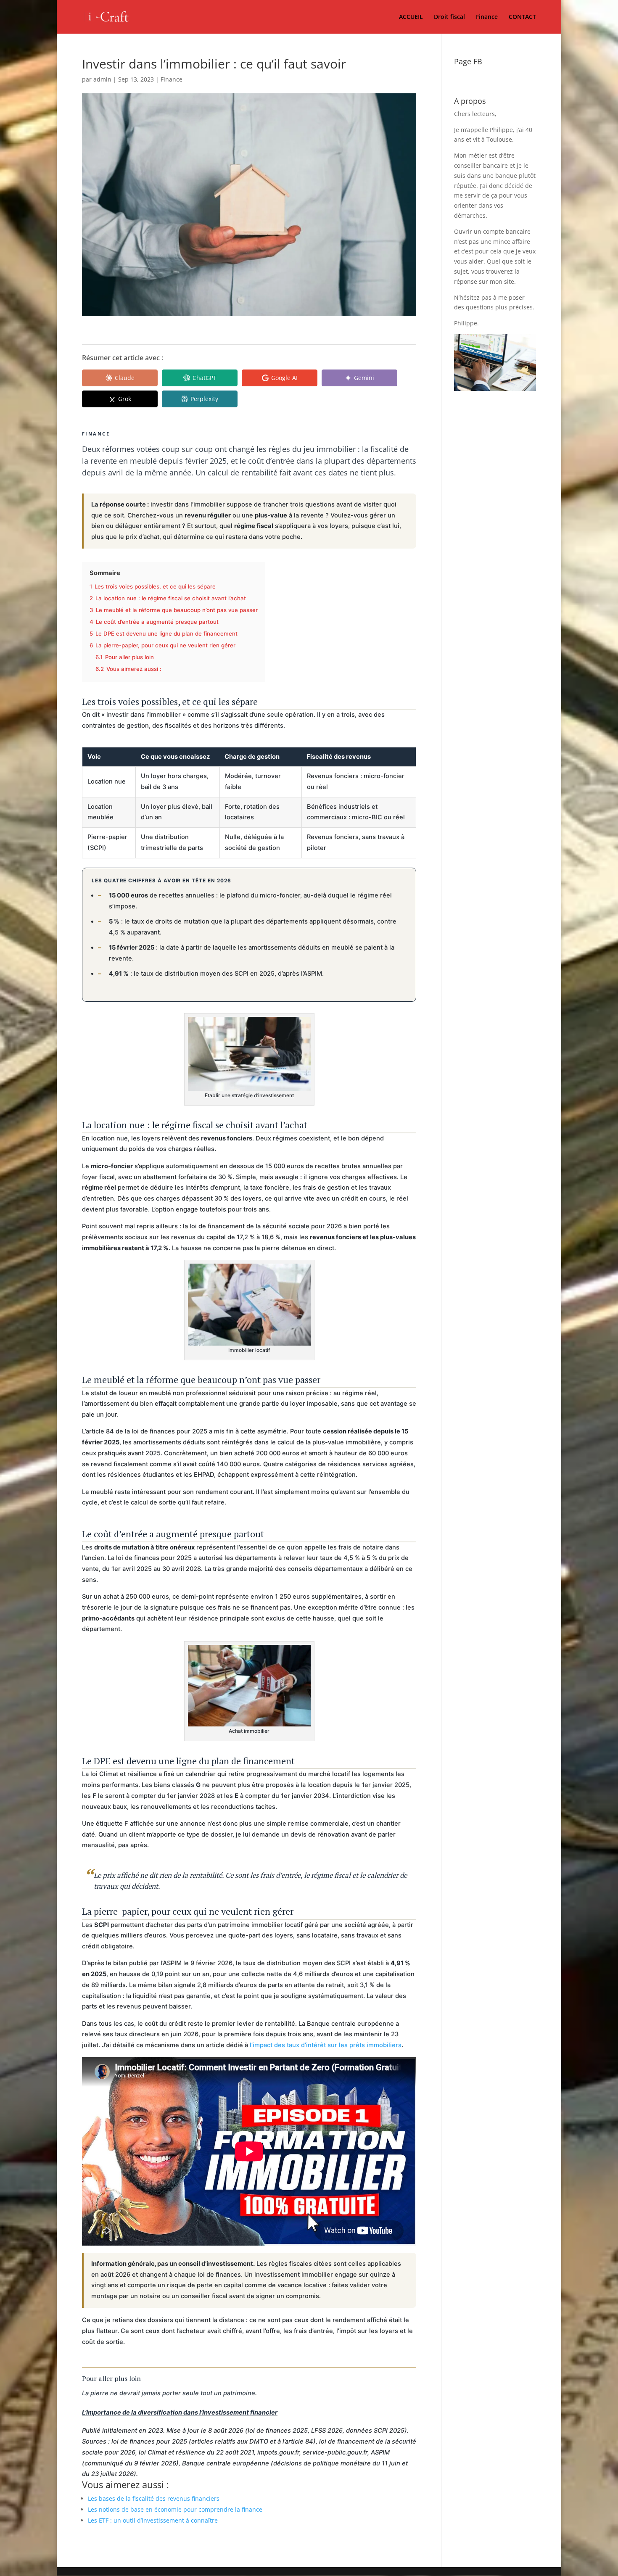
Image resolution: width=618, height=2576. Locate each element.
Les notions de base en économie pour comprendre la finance (175, 2509)
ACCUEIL (411, 17)
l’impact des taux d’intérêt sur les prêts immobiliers (326, 2045)
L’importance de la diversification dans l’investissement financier (180, 2412)
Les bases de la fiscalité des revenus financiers (154, 2498)
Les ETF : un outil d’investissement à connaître (153, 2520)
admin (102, 79)
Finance (487, 17)
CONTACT (522, 17)
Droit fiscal (449, 17)
